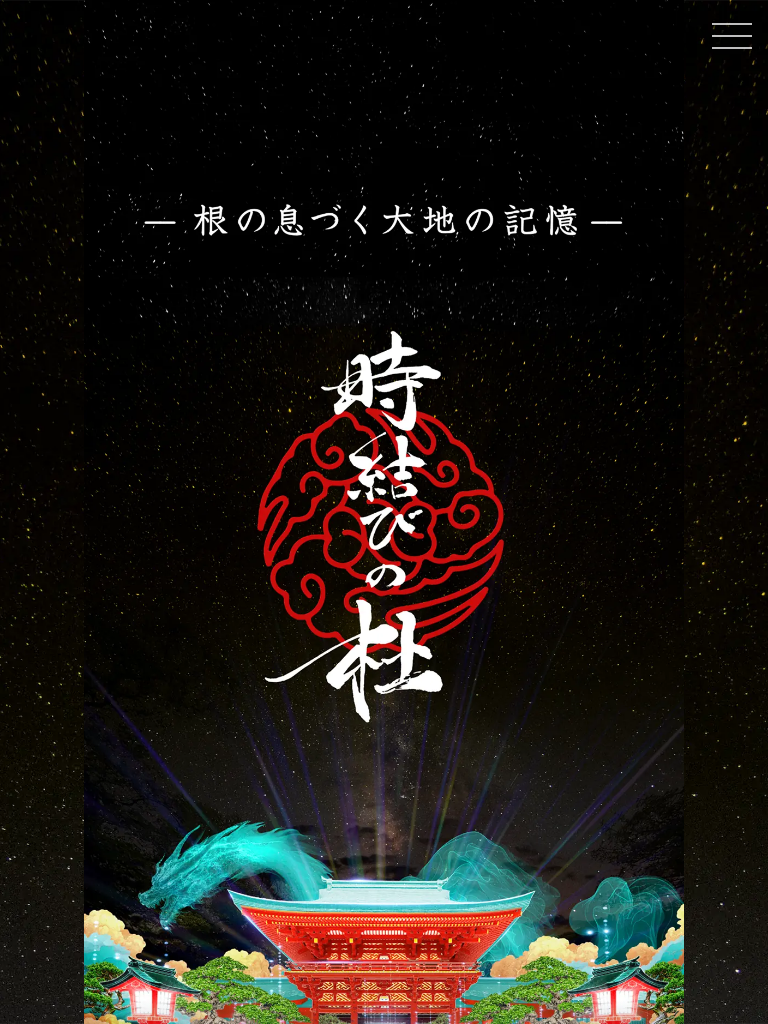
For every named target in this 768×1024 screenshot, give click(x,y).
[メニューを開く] (732, 36)
